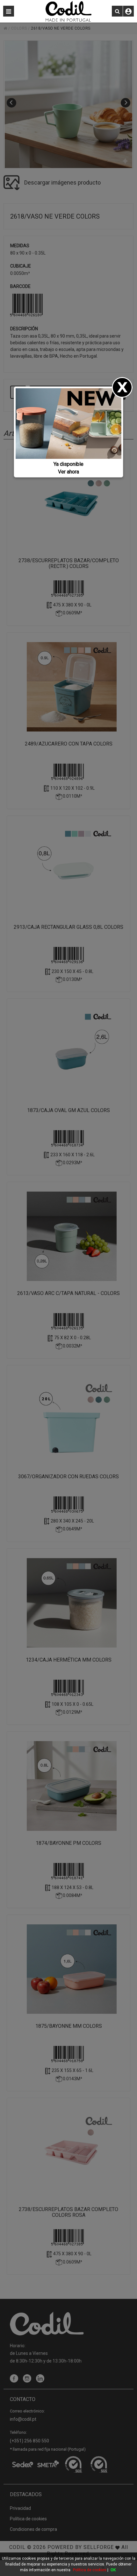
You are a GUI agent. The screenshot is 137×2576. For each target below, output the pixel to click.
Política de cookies (90, 2570)
